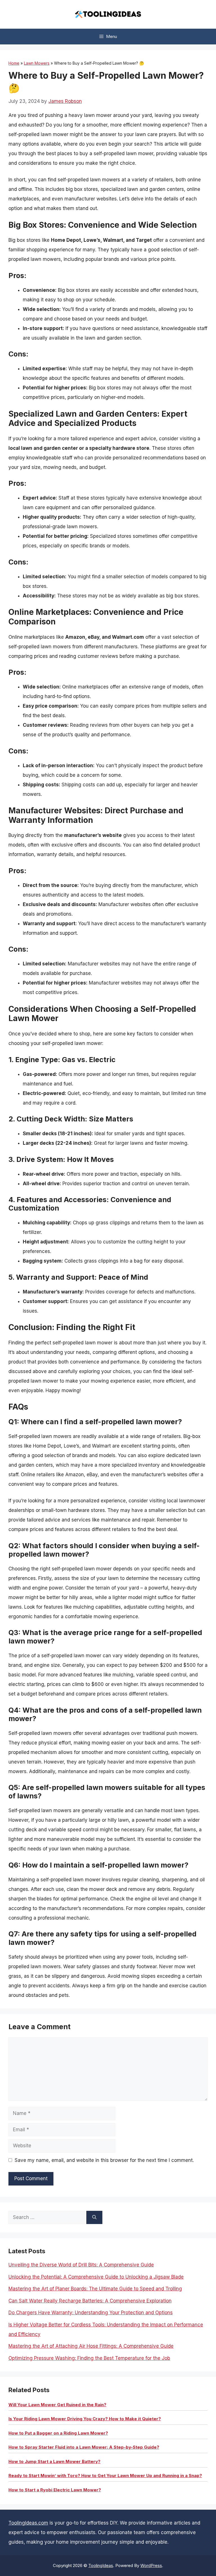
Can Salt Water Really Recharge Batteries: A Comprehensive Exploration (90, 2301)
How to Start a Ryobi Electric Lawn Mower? (55, 2490)
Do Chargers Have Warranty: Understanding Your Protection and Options (91, 2313)
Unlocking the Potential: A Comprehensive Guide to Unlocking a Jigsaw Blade (96, 2277)
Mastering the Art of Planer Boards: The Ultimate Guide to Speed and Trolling (95, 2289)
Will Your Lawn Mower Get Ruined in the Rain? (57, 2405)
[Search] (94, 2218)
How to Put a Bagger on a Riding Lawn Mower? (58, 2433)
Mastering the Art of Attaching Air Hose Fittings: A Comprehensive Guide (91, 2346)
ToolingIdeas (101, 2565)
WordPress (151, 2565)
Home (14, 63)
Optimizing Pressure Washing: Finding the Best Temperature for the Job (89, 2358)
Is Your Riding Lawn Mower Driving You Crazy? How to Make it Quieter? (85, 2419)
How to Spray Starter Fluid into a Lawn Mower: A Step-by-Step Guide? (84, 2447)
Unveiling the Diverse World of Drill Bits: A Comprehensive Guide (81, 2265)
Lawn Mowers (37, 63)
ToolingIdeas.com (28, 2523)
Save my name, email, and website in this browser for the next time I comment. (104, 2160)
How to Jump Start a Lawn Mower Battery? (54, 2461)
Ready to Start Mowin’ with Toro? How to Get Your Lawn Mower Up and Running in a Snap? (105, 2475)
